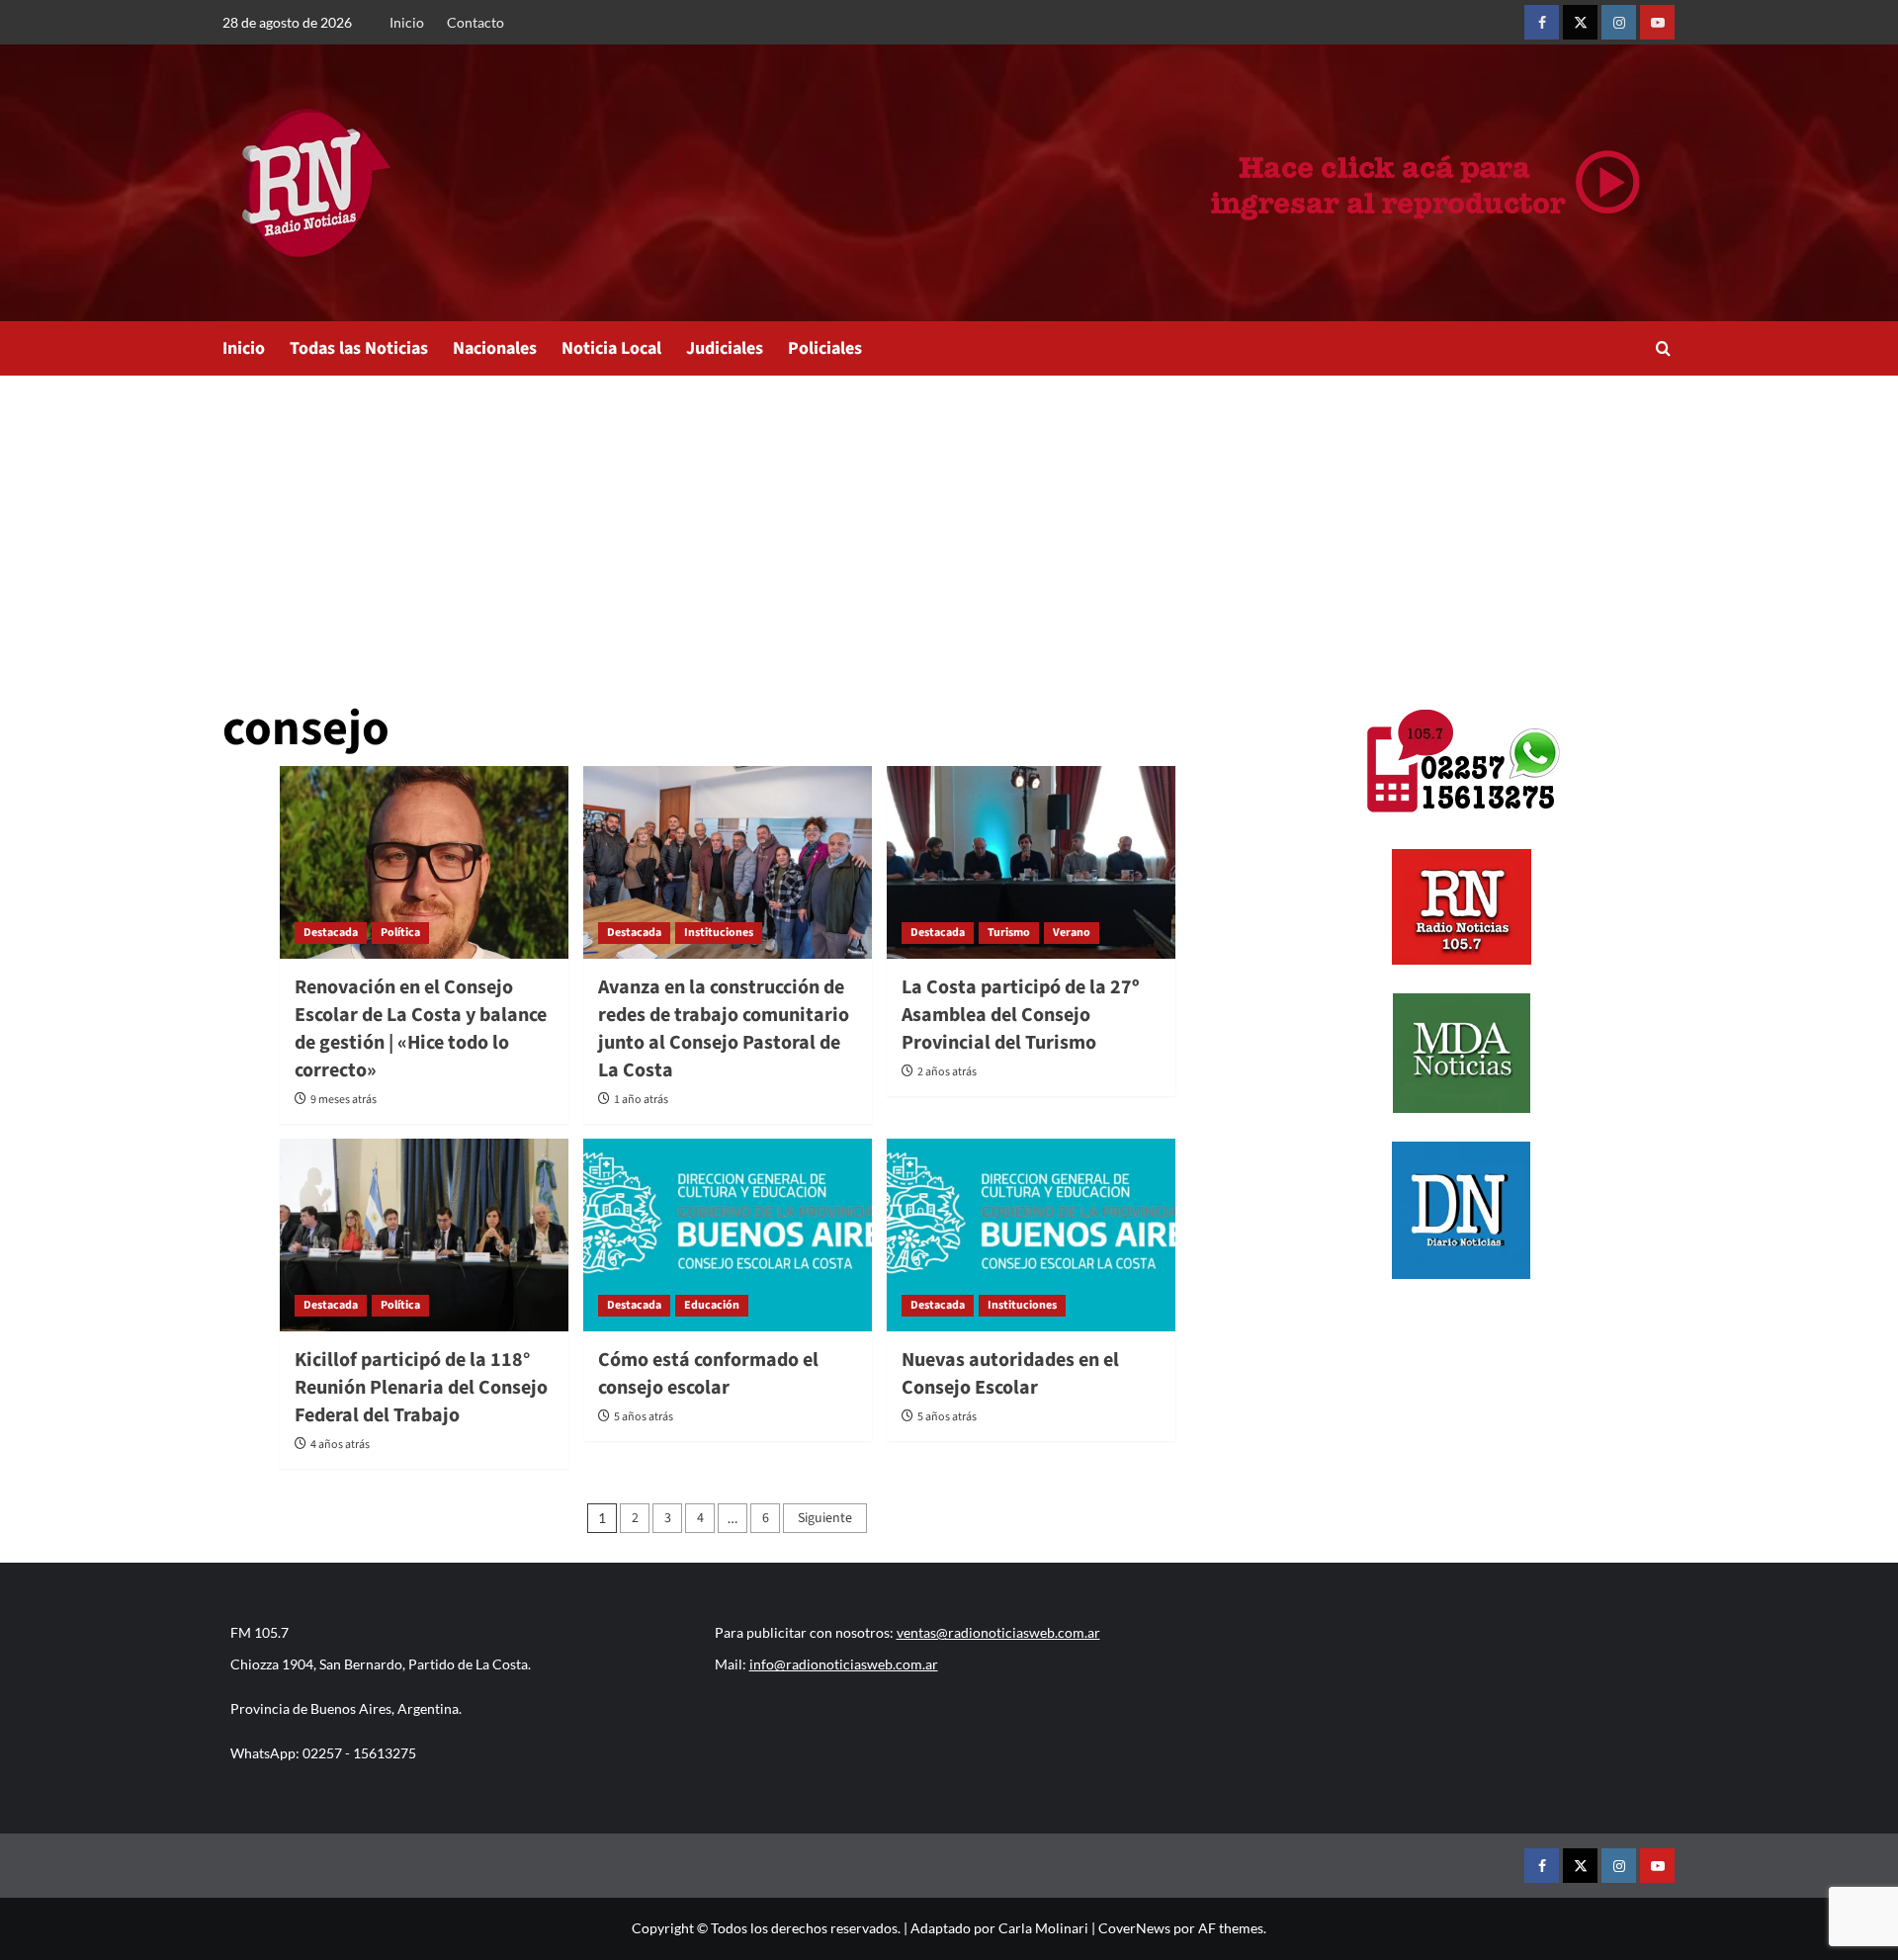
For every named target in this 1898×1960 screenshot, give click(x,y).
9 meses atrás (344, 1100)
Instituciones (719, 933)
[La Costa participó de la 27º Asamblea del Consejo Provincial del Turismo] (1031, 862)
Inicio (407, 22)
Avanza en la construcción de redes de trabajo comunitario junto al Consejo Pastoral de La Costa (724, 1029)
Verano (1072, 933)
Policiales (825, 348)
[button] (1663, 348)
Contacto (475, 22)
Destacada (331, 933)
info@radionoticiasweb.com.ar (844, 1664)
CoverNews (1134, 1928)
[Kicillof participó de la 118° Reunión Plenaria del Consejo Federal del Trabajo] (424, 1235)
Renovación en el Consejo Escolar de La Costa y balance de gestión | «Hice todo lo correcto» (421, 1029)
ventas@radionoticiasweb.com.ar (998, 1632)
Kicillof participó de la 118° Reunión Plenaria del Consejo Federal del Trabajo (421, 1388)
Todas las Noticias (359, 348)
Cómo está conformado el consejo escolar (708, 1374)
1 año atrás (641, 1100)
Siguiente (825, 1518)
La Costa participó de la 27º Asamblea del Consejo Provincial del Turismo (1020, 1015)
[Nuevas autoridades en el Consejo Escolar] (1031, 1235)
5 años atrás (644, 1417)
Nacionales (495, 348)
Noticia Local (611, 348)
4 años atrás (340, 1445)
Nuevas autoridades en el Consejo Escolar (1010, 1374)
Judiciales (725, 348)
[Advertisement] (949, 524)
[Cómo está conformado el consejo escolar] (728, 1235)
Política (400, 933)
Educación (712, 1305)
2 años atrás (947, 1072)
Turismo (1009, 933)
